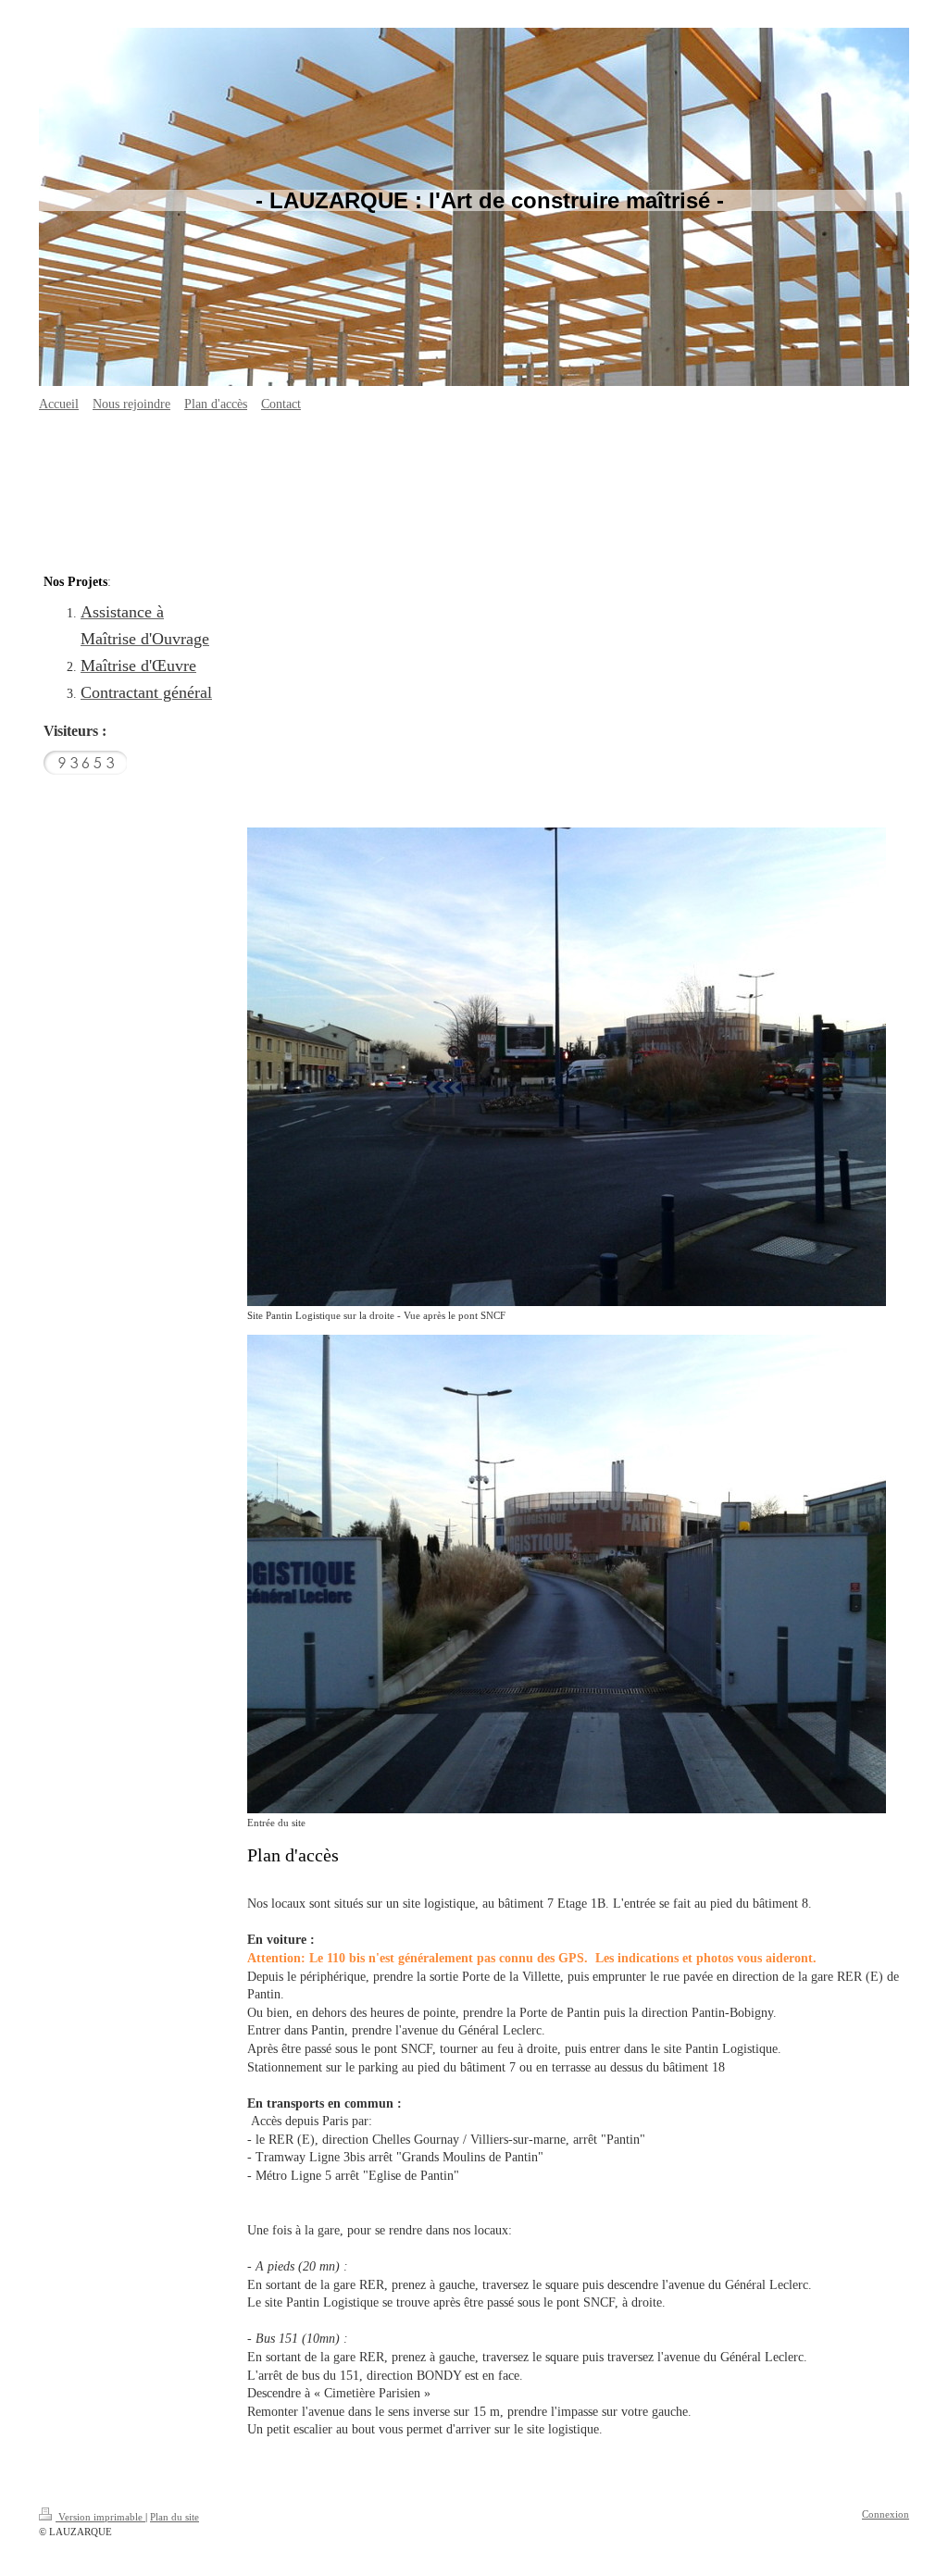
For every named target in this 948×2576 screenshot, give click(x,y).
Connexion (886, 2514)
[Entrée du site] (567, 1574)
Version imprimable (100, 2517)
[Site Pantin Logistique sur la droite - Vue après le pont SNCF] (567, 1067)
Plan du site (175, 2517)
